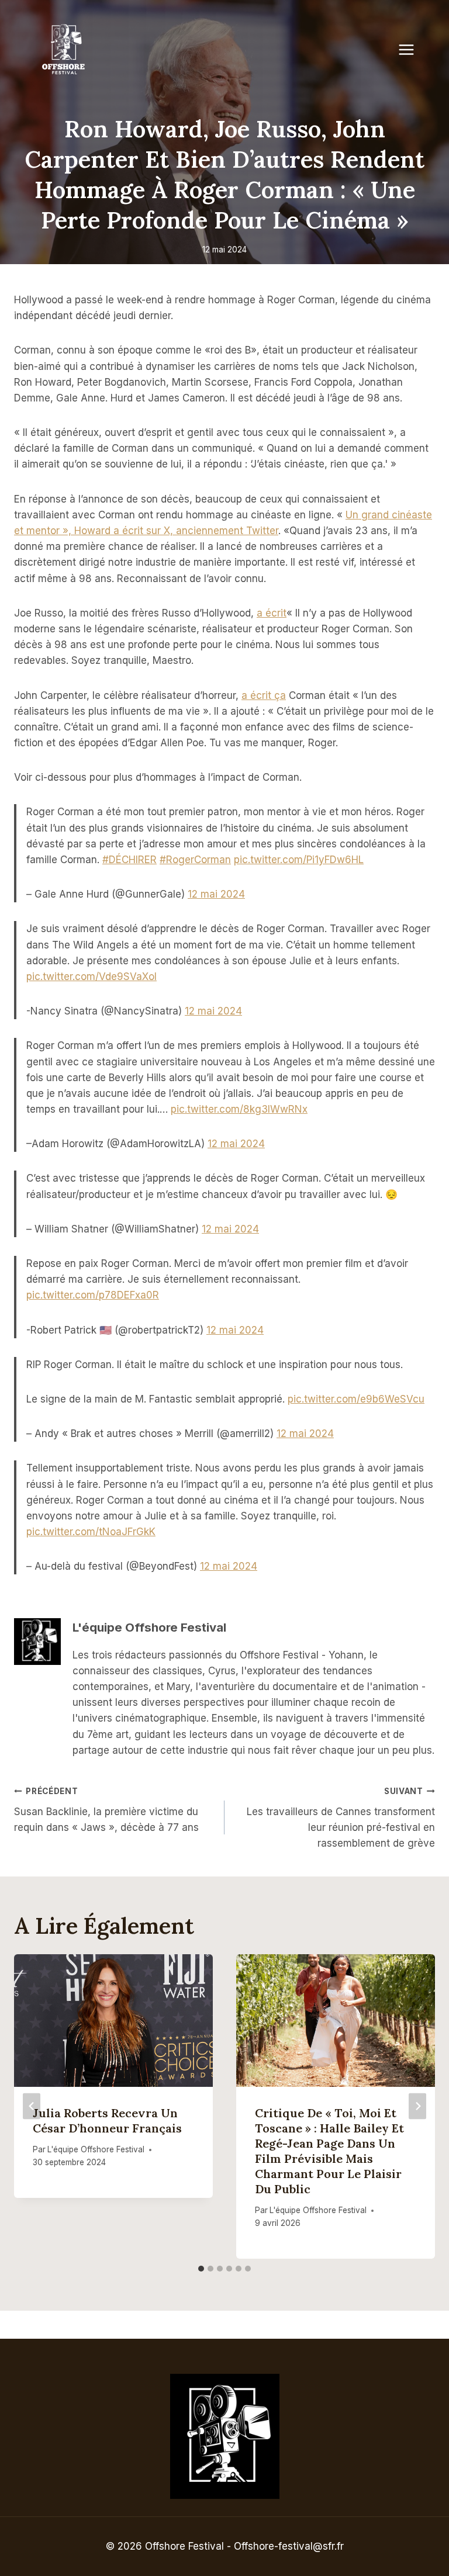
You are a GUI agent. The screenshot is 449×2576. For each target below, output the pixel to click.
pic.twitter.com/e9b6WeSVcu (356, 1399)
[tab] (201, 2269)
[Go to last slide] (32, 2106)
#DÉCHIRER (129, 860)
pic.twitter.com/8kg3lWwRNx (239, 1109)
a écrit (272, 613)
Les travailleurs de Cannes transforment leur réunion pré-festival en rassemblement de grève (341, 1818)
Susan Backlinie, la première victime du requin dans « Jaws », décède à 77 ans (106, 1810)
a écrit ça (264, 695)
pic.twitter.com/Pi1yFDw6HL (299, 860)
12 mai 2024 (216, 894)
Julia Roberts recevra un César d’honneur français (107, 2120)
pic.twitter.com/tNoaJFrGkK (91, 1532)
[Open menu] (412, 49)
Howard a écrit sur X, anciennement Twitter (176, 531)
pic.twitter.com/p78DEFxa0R (93, 1295)
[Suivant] (417, 2106)
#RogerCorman (195, 860)
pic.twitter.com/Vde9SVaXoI (91, 977)
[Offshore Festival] (64, 50)
